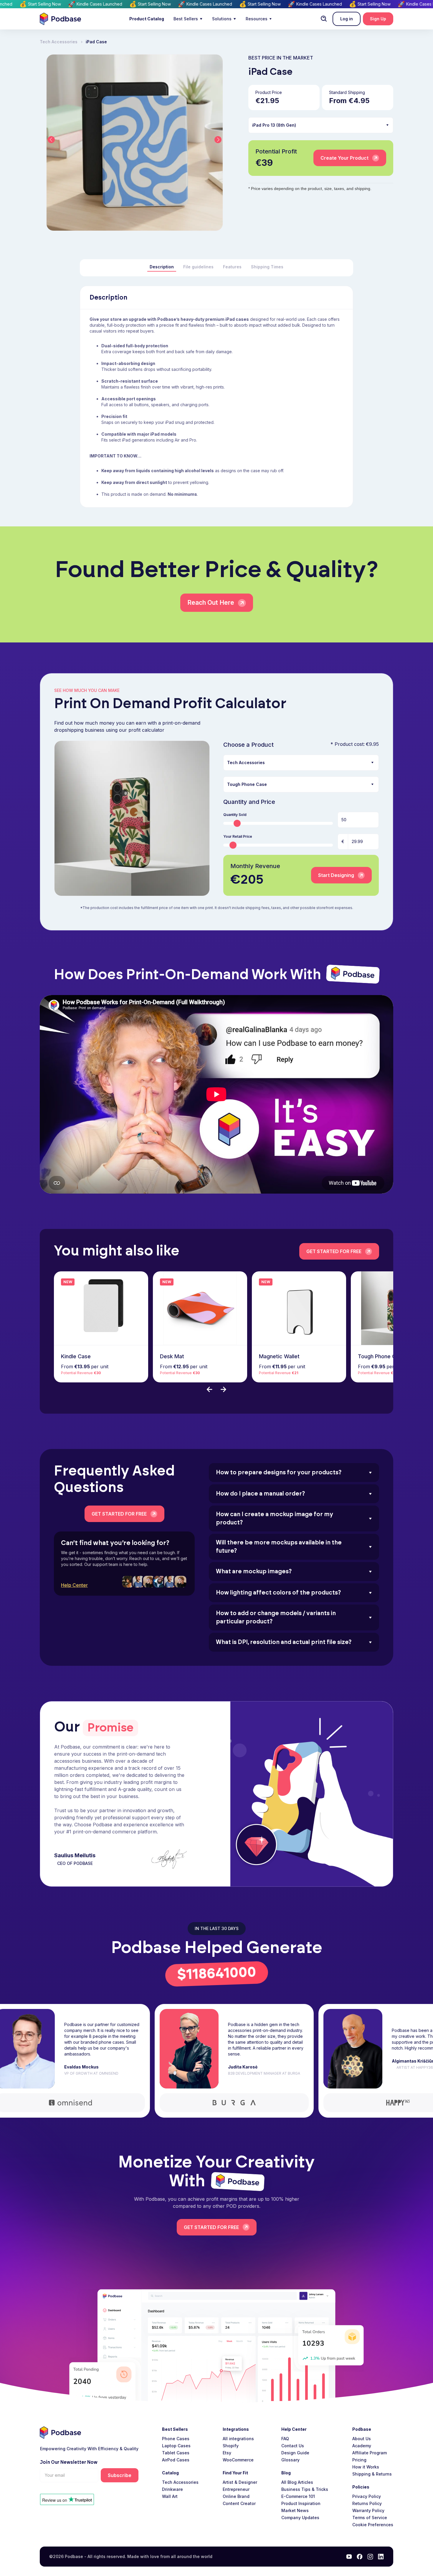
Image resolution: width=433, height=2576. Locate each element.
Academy (362, 2446)
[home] (60, 19)
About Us (362, 2439)
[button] (188, 19)
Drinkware (172, 2489)
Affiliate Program (370, 2453)
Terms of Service (370, 2518)
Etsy (227, 2453)
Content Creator (239, 2503)
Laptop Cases (176, 2446)
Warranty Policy (368, 2510)
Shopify (231, 2446)
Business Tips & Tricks (305, 2489)
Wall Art (170, 2496)
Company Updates (300, 2518)
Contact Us (293, 2446)
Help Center (74, 1585)
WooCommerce (238, 2460)
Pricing (359, 2460)
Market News (295, 2510)
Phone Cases (176, 2439)
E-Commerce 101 (298, 2496)
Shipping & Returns (372, 2474)
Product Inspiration (301, 2503)
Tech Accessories (180, 2482)
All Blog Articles (297, 2482)
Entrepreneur (236, 2489)
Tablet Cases (176, 2453)
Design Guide (295, 2453)
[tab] (162, 267)
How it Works (366, 2467)
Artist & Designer (240, 2482)
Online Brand (236, 2496)
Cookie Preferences (373, 2525)
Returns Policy (367, 2503)
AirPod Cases (176, 2460)
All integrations (238, 2439)
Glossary (290, 2460)
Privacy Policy (367, 2496)
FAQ (285, 2439)
